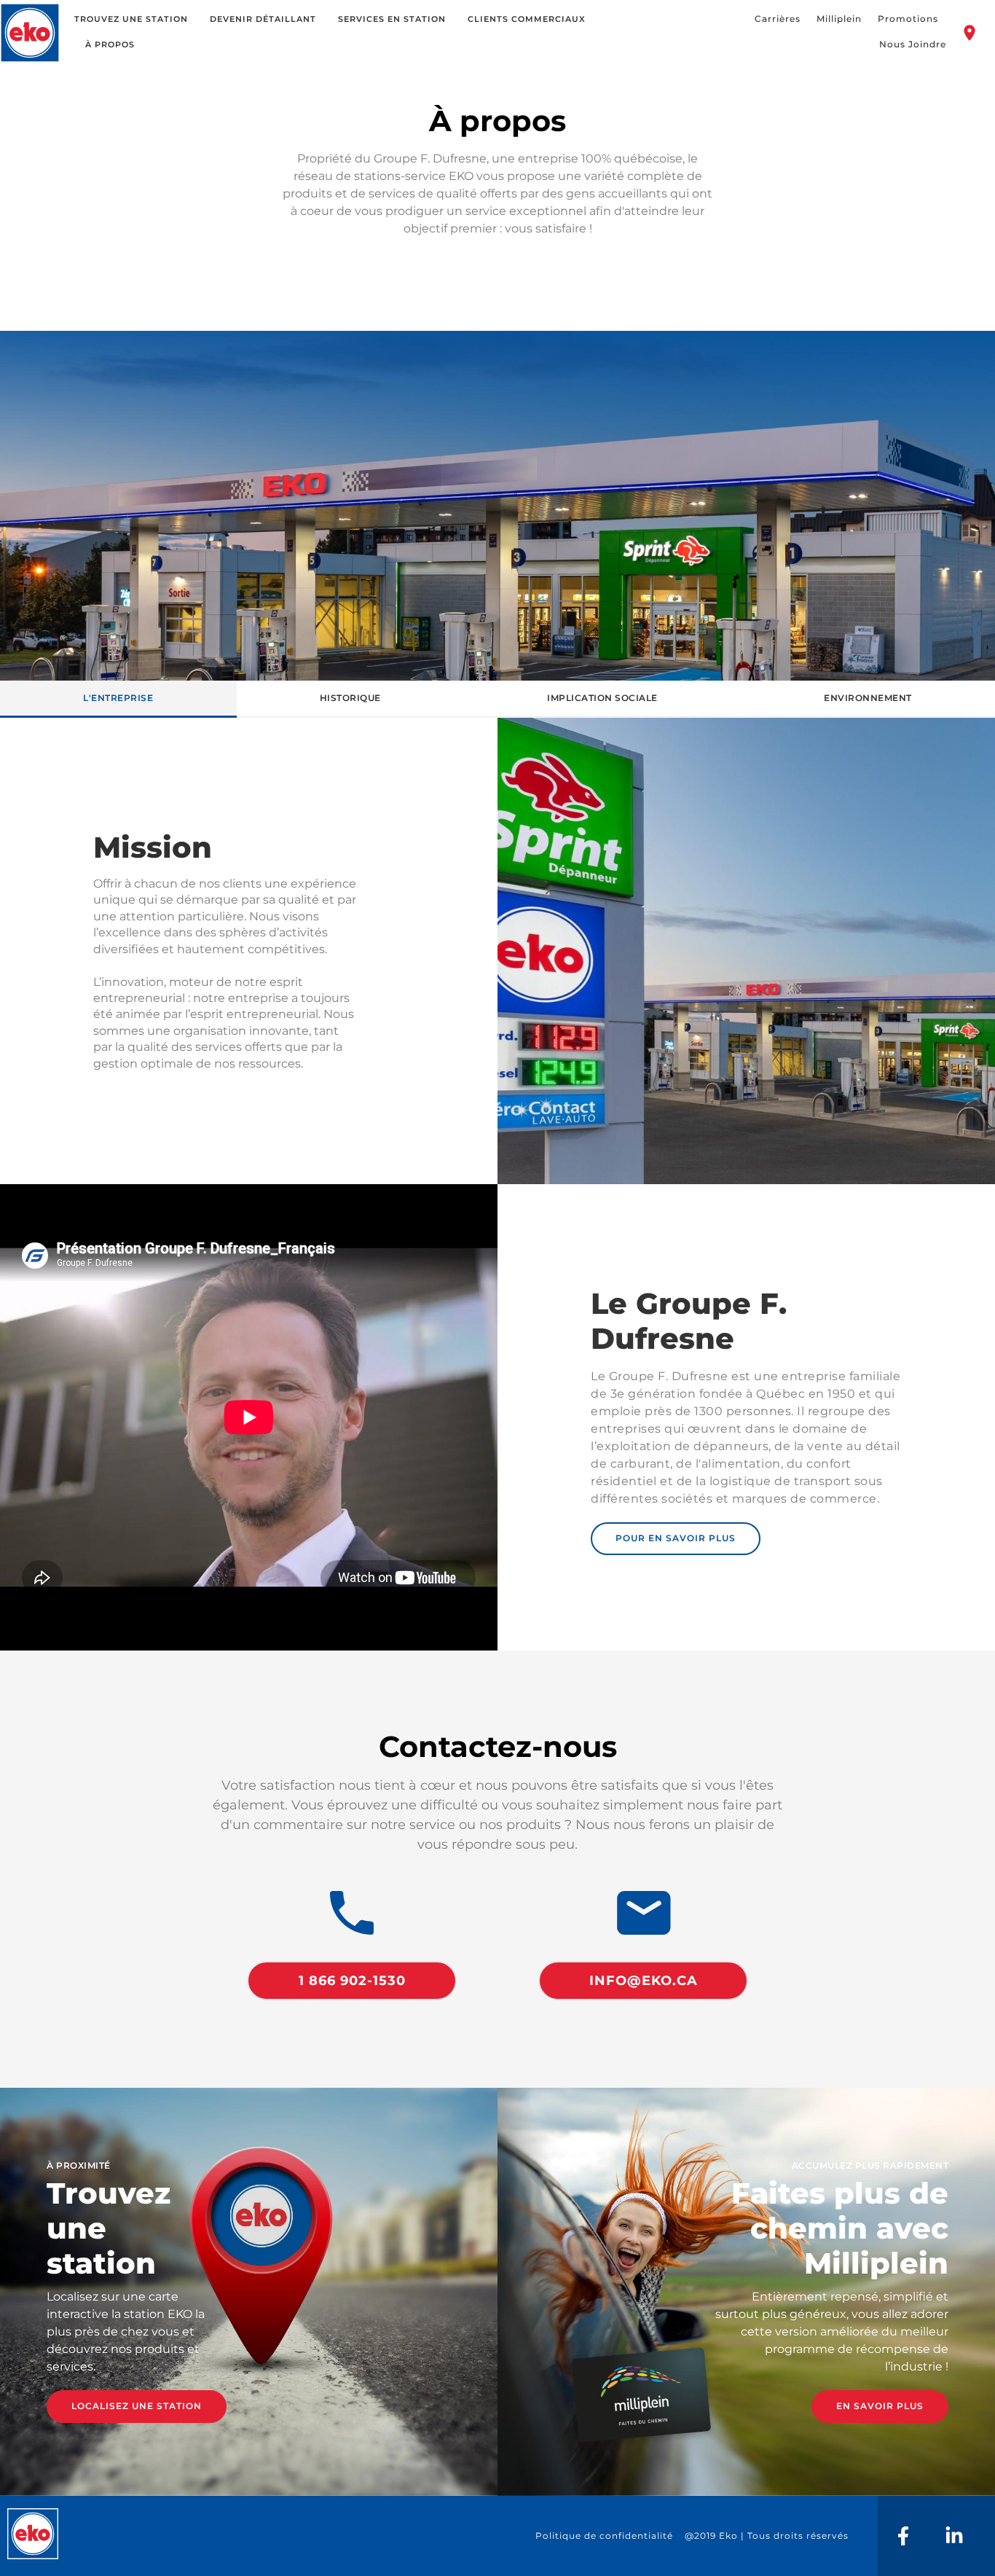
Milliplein (839, 19)
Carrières (778, 19)
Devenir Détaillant (263, 19)
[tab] (118, 699)
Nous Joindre (913, 44)
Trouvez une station (131, 19)
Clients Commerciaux (527, 19)
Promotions (908, 19)
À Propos (110, 44)
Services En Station (392, 19)
